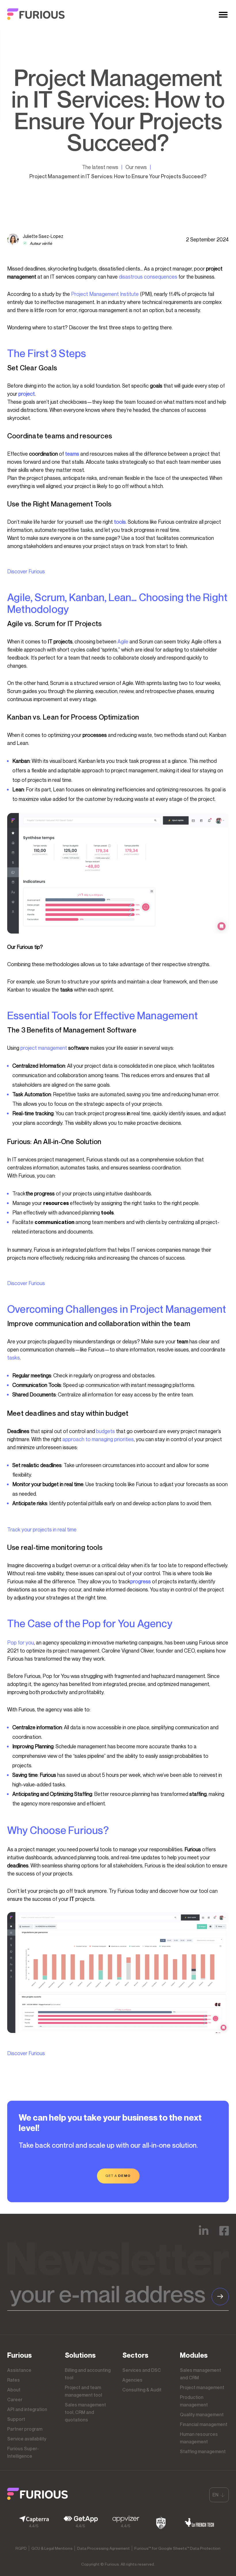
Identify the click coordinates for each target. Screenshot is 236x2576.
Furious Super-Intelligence (23, 2452)
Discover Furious (26, 571)
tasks (14, 1358)
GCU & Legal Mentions (52, 2548)
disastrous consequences (148, 277)
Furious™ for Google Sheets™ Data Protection (177, 2548)
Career (15, 2399)
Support (16, 2419)
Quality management (202, 2414)
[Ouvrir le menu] (223, 15)
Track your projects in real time (42, 1529)
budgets (105, 1431)
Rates (14, 2380)
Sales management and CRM (200, 2374)
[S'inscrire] (220, 2297)
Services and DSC (142, 2370)
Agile (123, 641)
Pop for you (21, 1642)
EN (215, 2495)
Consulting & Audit (142, 2390)
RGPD (21, 2548)
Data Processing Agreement (103, 2548)
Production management (194, 2401)
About (14, 2390)
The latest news (100, 167)
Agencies (132, 2380)
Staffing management (203, 2451)
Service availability (27, 2439)
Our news (136, 167)
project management (44, 1048)
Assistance (19, 2370)
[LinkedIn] (204, 2235)
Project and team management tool (83, 2391)
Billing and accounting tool (88, 2374)
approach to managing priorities (98, 1439)
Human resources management (199, 2438)
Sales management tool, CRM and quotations (85, 2412)
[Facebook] (224, 2235)
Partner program (25, 2429)
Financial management (204, 2424)
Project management (202, 2387)
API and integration (27, 2409)
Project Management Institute (105, 294)
